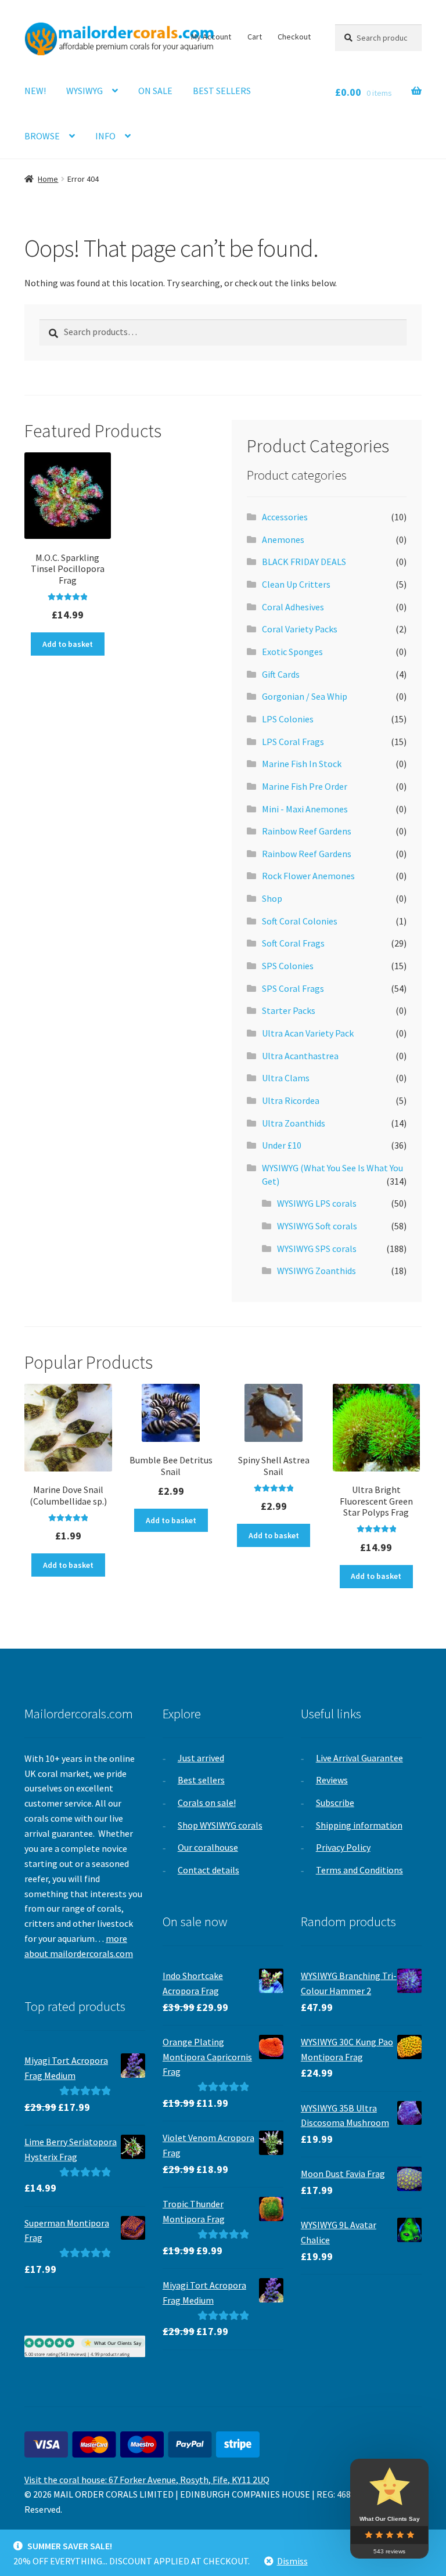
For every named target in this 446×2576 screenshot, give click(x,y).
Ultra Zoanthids (294, 1123)
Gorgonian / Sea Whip (305, 696)
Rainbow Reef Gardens (307, 831)
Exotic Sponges (292, 652)
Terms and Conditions (359, 1870)
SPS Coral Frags (293, 988)
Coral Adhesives (293, 607)
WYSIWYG (84, 91)
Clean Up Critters (296, 584)
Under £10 (282, 1145)
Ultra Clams (286, 1078)
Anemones (283, 539)
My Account (211, 37)
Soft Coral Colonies (300, 921)
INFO (105, 136)
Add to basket (68, 644)
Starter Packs (289, 1010)
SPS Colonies (288, 966)
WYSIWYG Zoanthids (316, 1271)
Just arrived (201, 1758)
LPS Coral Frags (293, 742)
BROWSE (42, 136)
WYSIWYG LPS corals (317, 1203)
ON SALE (155, 91)
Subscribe (335, 1803)
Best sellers (201, 1780)
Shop (272, 898)
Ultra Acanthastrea (300, 1056)
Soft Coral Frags (293, 943)
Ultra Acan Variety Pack (308, 1033)
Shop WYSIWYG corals (220, 1825)
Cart (255, 37)
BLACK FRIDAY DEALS (304, 562)
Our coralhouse (208, 1847)
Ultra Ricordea (291, 1100)
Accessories (285, 517)
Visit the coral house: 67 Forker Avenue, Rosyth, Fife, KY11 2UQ (147, 2480)
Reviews (332, 1780)
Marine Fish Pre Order (305, 786)
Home (48, 179)
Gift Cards (281, 674)
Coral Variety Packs (300, 629)
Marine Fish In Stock (302, 764)
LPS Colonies (288, 719)
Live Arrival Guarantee (359, 1758)
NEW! (35, 91)
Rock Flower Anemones (308, 876)
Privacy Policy (343, 1847)
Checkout (294, 37)
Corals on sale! (207, 1803)
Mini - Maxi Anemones (305, 809)
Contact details (208, 1870)
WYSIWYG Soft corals (317, 1226)
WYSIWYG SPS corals (317, 1249)
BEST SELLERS (222, 91)
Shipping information (359, 1825)
